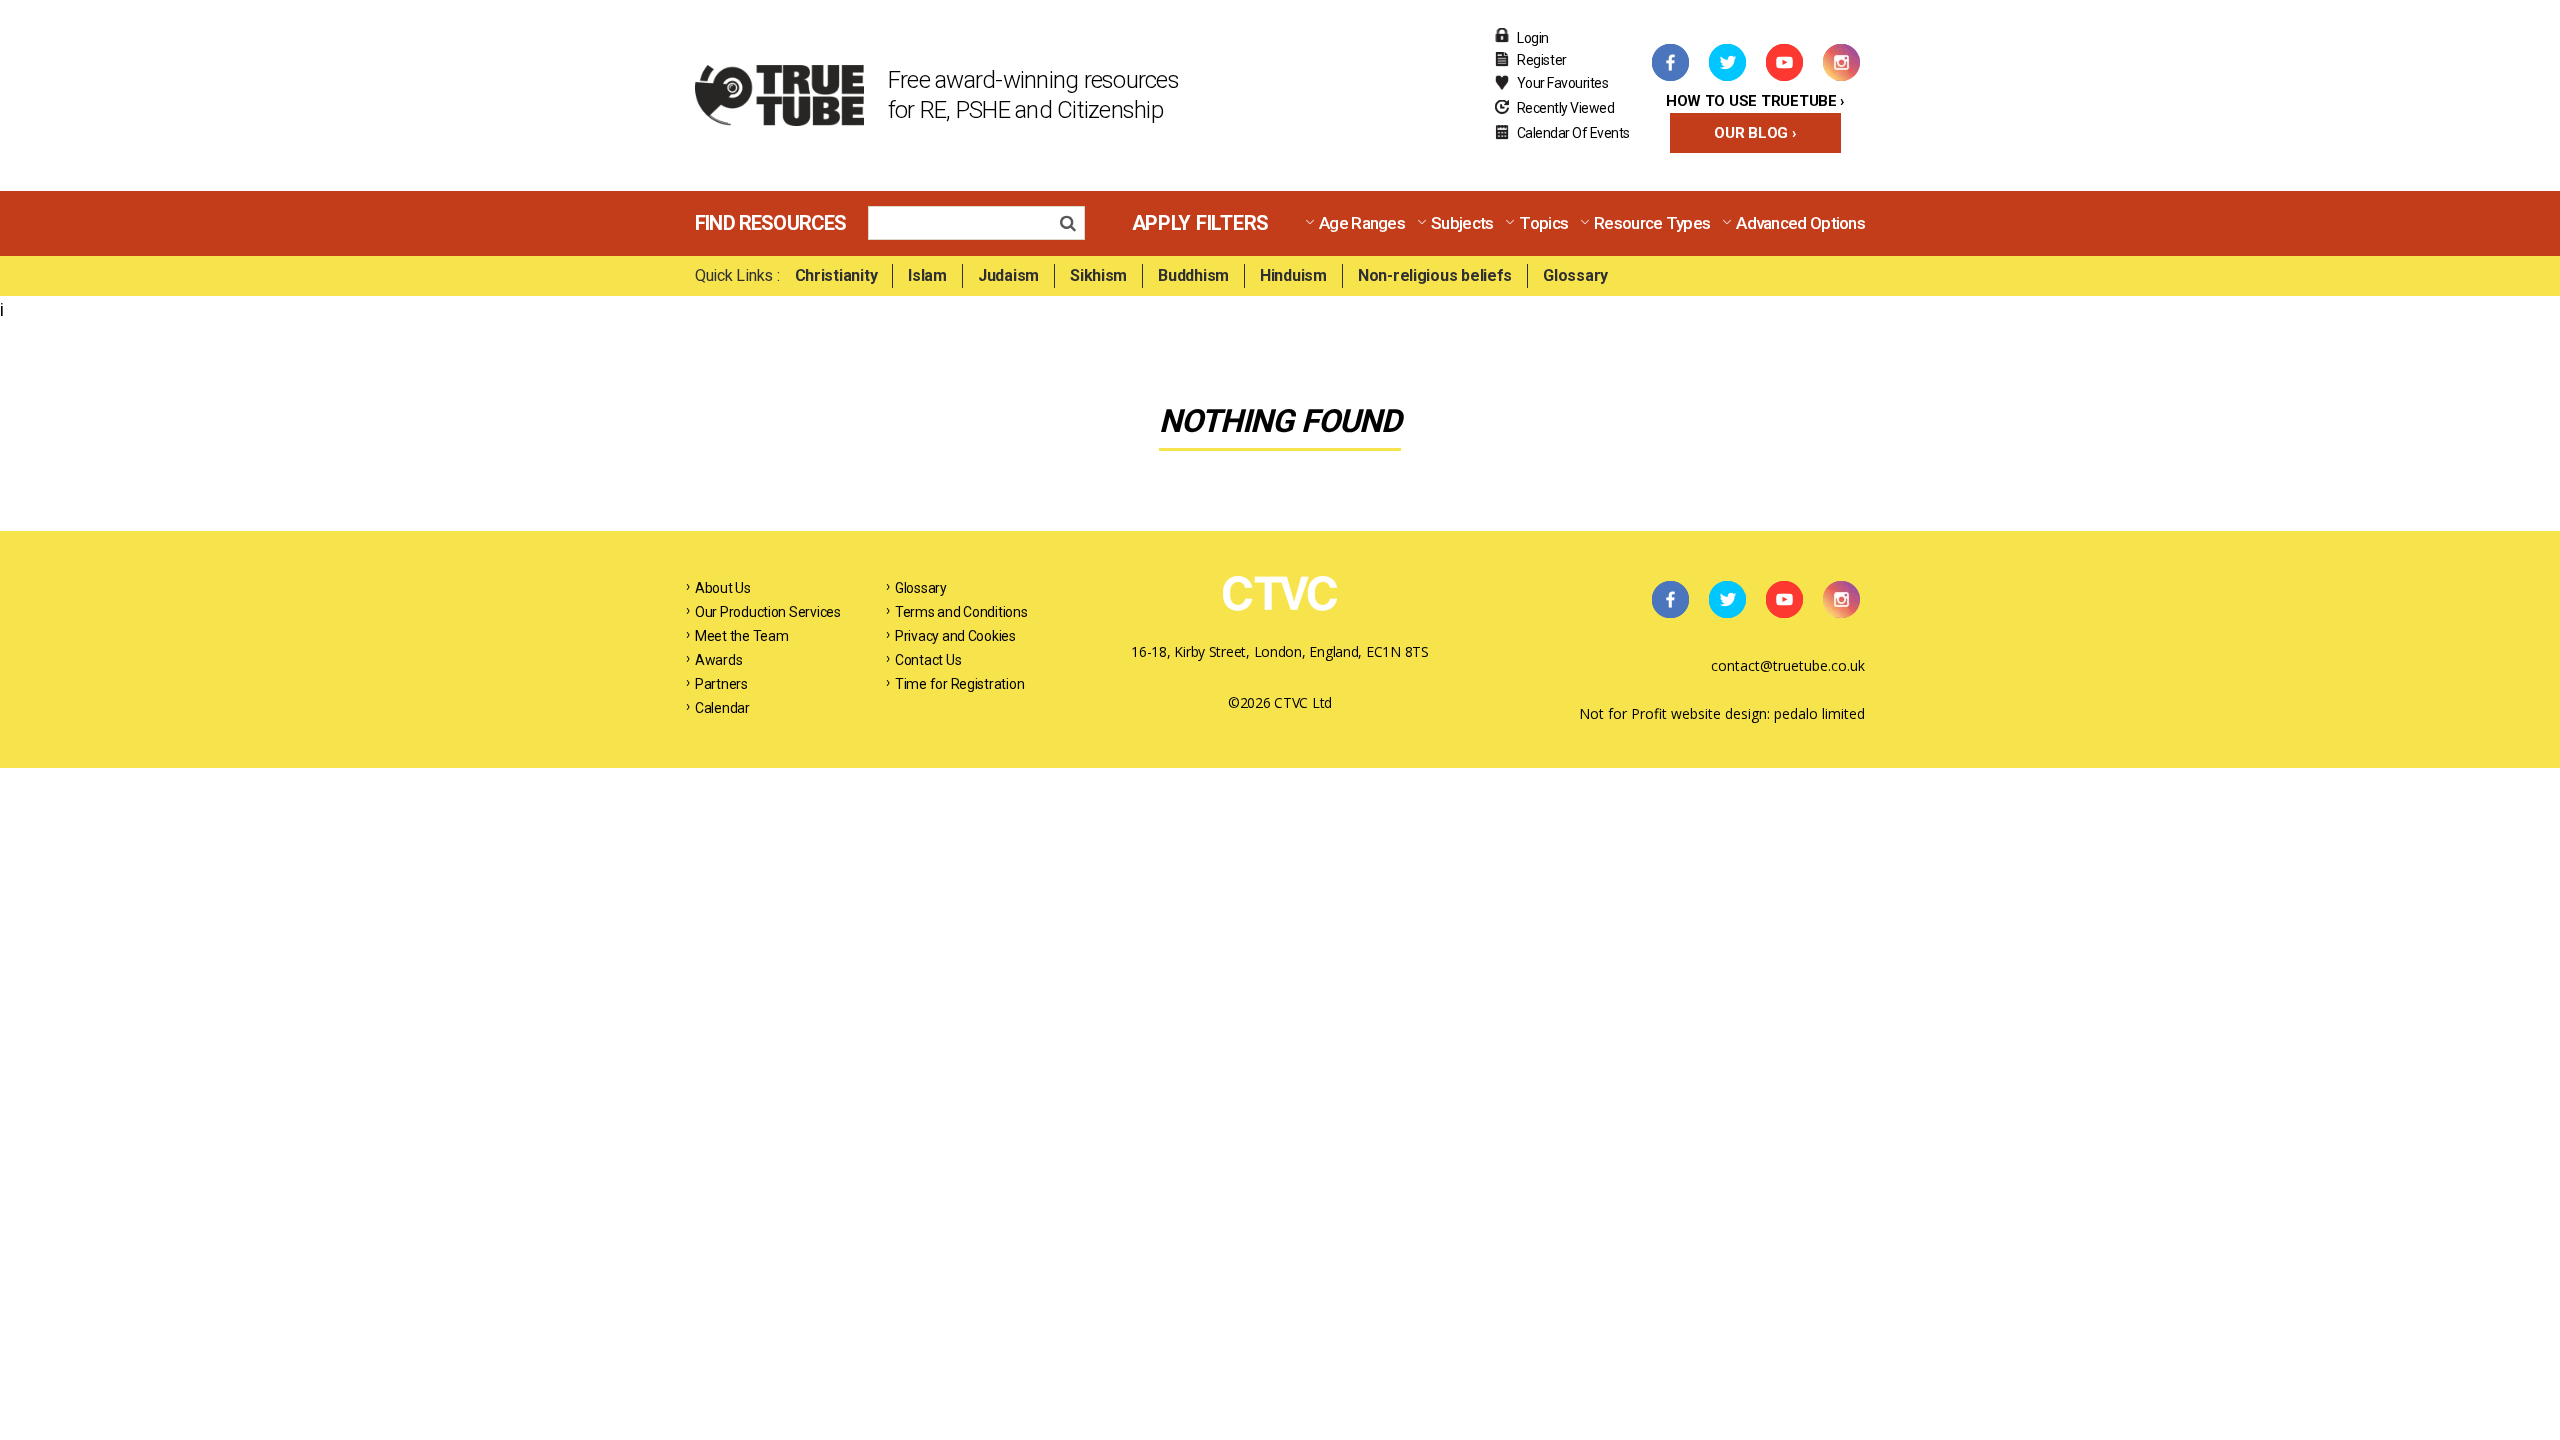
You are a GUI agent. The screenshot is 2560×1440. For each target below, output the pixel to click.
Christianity (836, 275)
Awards (718, 660)
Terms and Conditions (961, 612)
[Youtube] (1784, 62)
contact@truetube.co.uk (1788, 665)
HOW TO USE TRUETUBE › (1755, 101)
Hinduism (1293, 275)
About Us (723, 588)
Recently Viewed (1566, 108)
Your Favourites (1563, 83)
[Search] (1073, 225)
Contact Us (928, 660)
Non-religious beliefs (1435, 275)
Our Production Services (768, 612)
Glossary (1575, 275)
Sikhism (1098, 275)
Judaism (1008, 275)
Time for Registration (959, 684)
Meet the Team (742, 636)
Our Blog (1751, 133)
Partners (721, 684)
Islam (927, 275)
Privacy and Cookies (955, 636)
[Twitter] (1727, 62)
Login (1533, 38)
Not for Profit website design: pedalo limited (1722, 713)
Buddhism (1193, 275)
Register (1542, 60)
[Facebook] (1670, 62)
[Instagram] (1841, 62)
